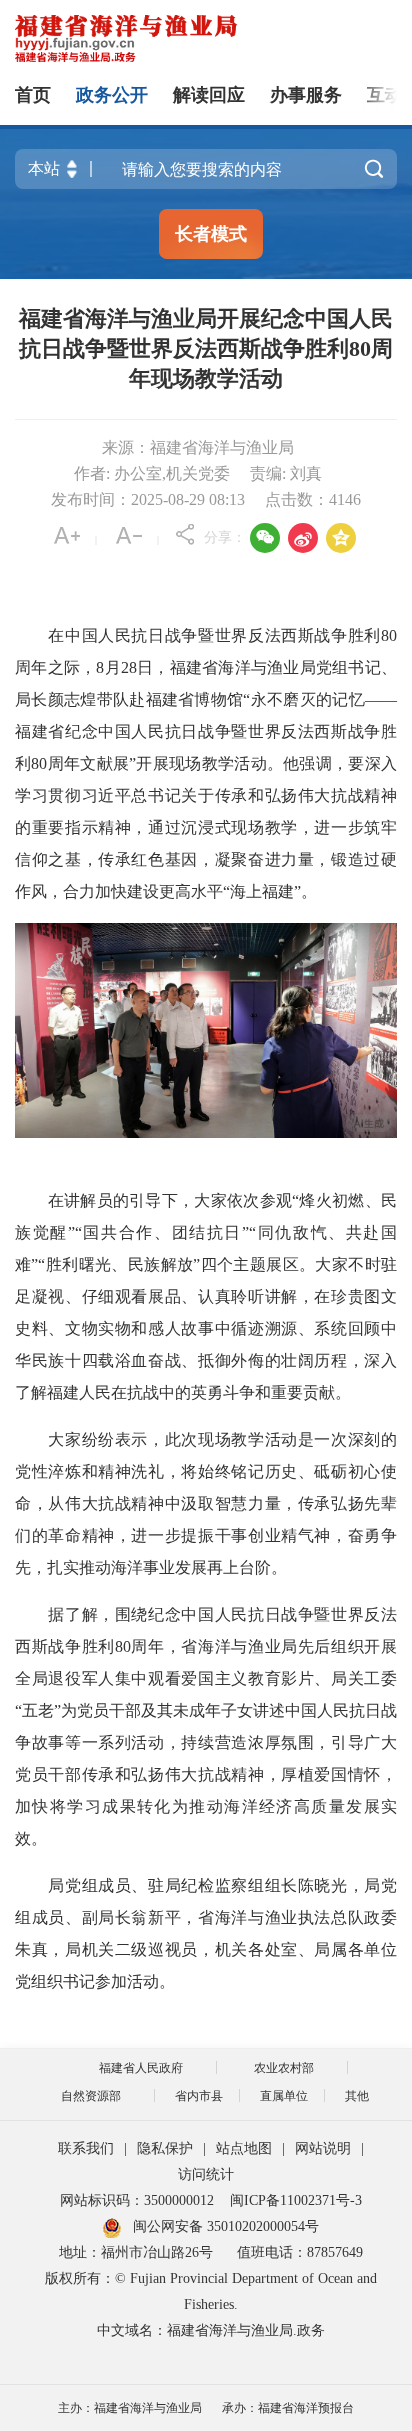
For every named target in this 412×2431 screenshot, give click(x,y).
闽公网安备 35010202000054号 (226, 2226)
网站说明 (323, 2148)
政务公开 (112, 95)
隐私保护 (165, 2148)
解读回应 (209, 95)
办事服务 (306, 95)
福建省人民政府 (141, 2068)
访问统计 (206, 2174)
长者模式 (211, 234)
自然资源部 (91, 2096)
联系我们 (86, 2148)
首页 (33, 95)
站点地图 (244, 2148)
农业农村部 (284, 2068)
